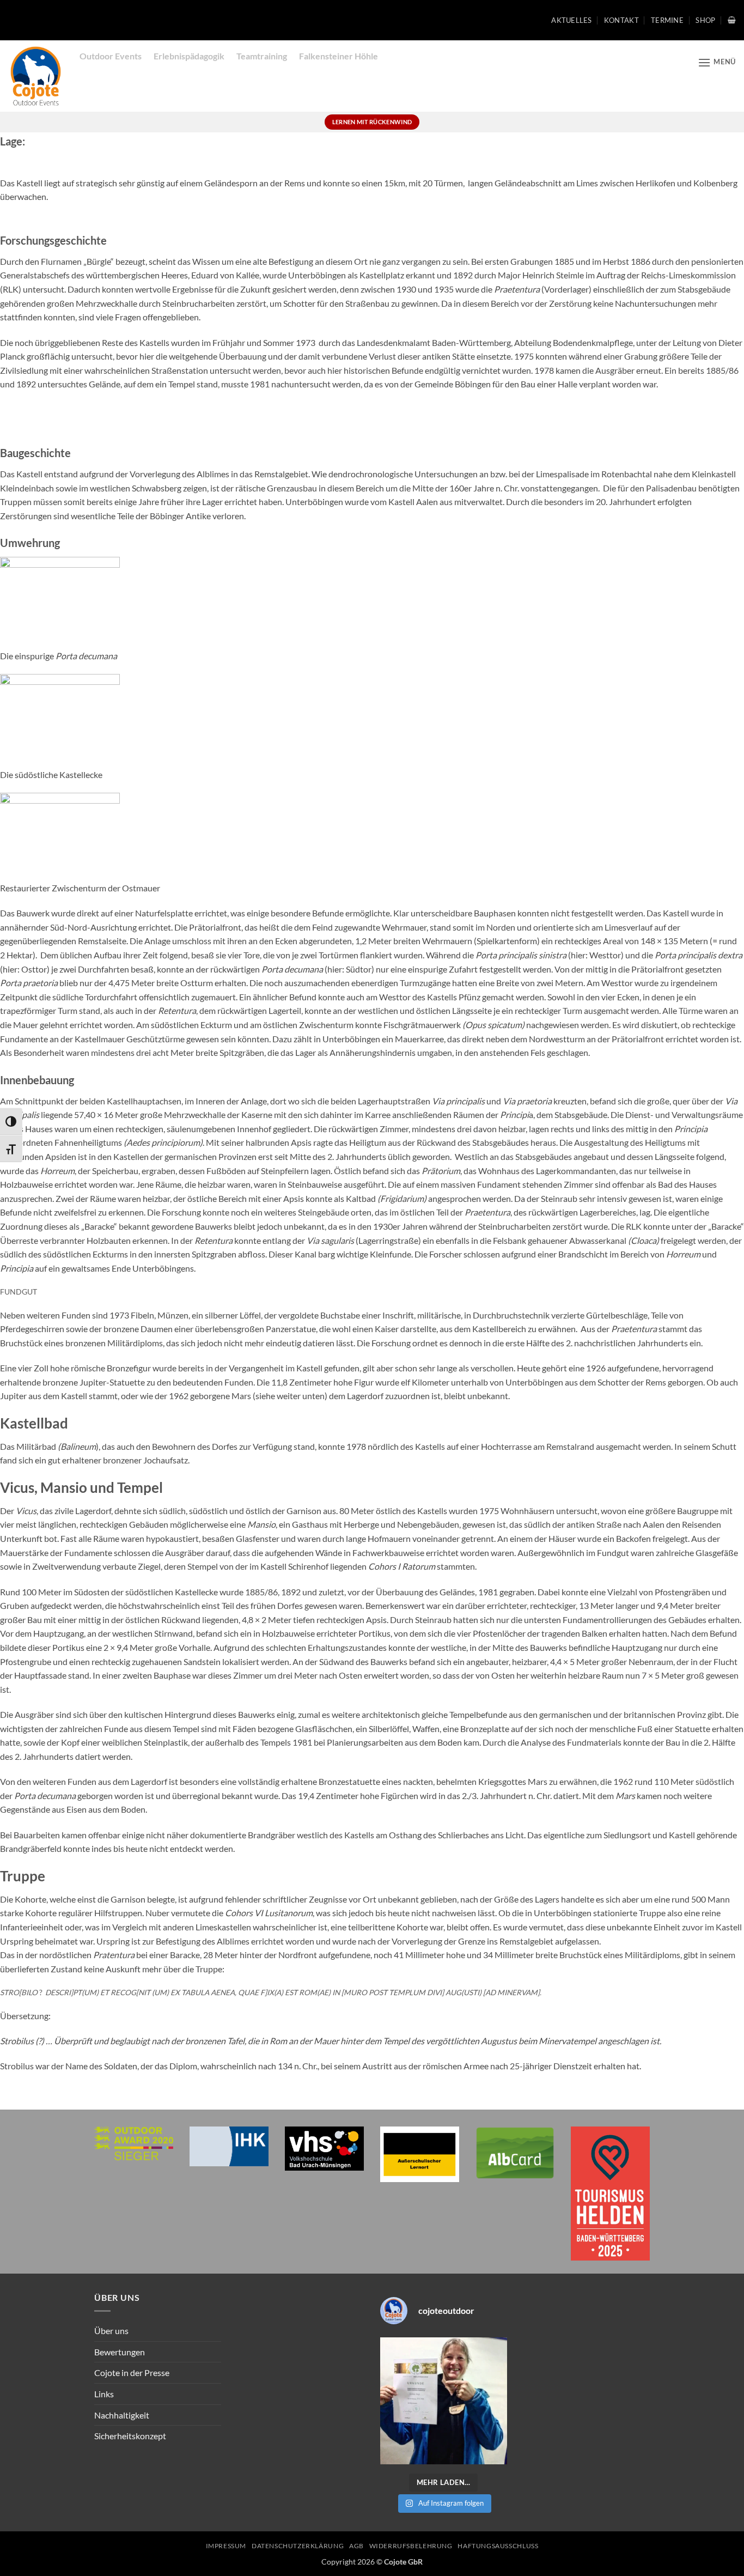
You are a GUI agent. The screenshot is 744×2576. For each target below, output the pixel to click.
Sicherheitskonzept (130, 2436)
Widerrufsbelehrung (411, 2546)
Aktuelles (571, 20)
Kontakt (621, 20)
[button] (732, 20)
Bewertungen (120, 2352)
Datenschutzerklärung (298, 2546)
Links (104, 2394)
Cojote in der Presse (132, 2373)
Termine (667, 20)
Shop (705, 20)
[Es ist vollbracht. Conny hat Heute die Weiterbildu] (444, 2401)
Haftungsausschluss (498, 2546)
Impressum (226, 2546)
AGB (356, 2546)
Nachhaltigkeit (122, 2415)
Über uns (111, 2331)
